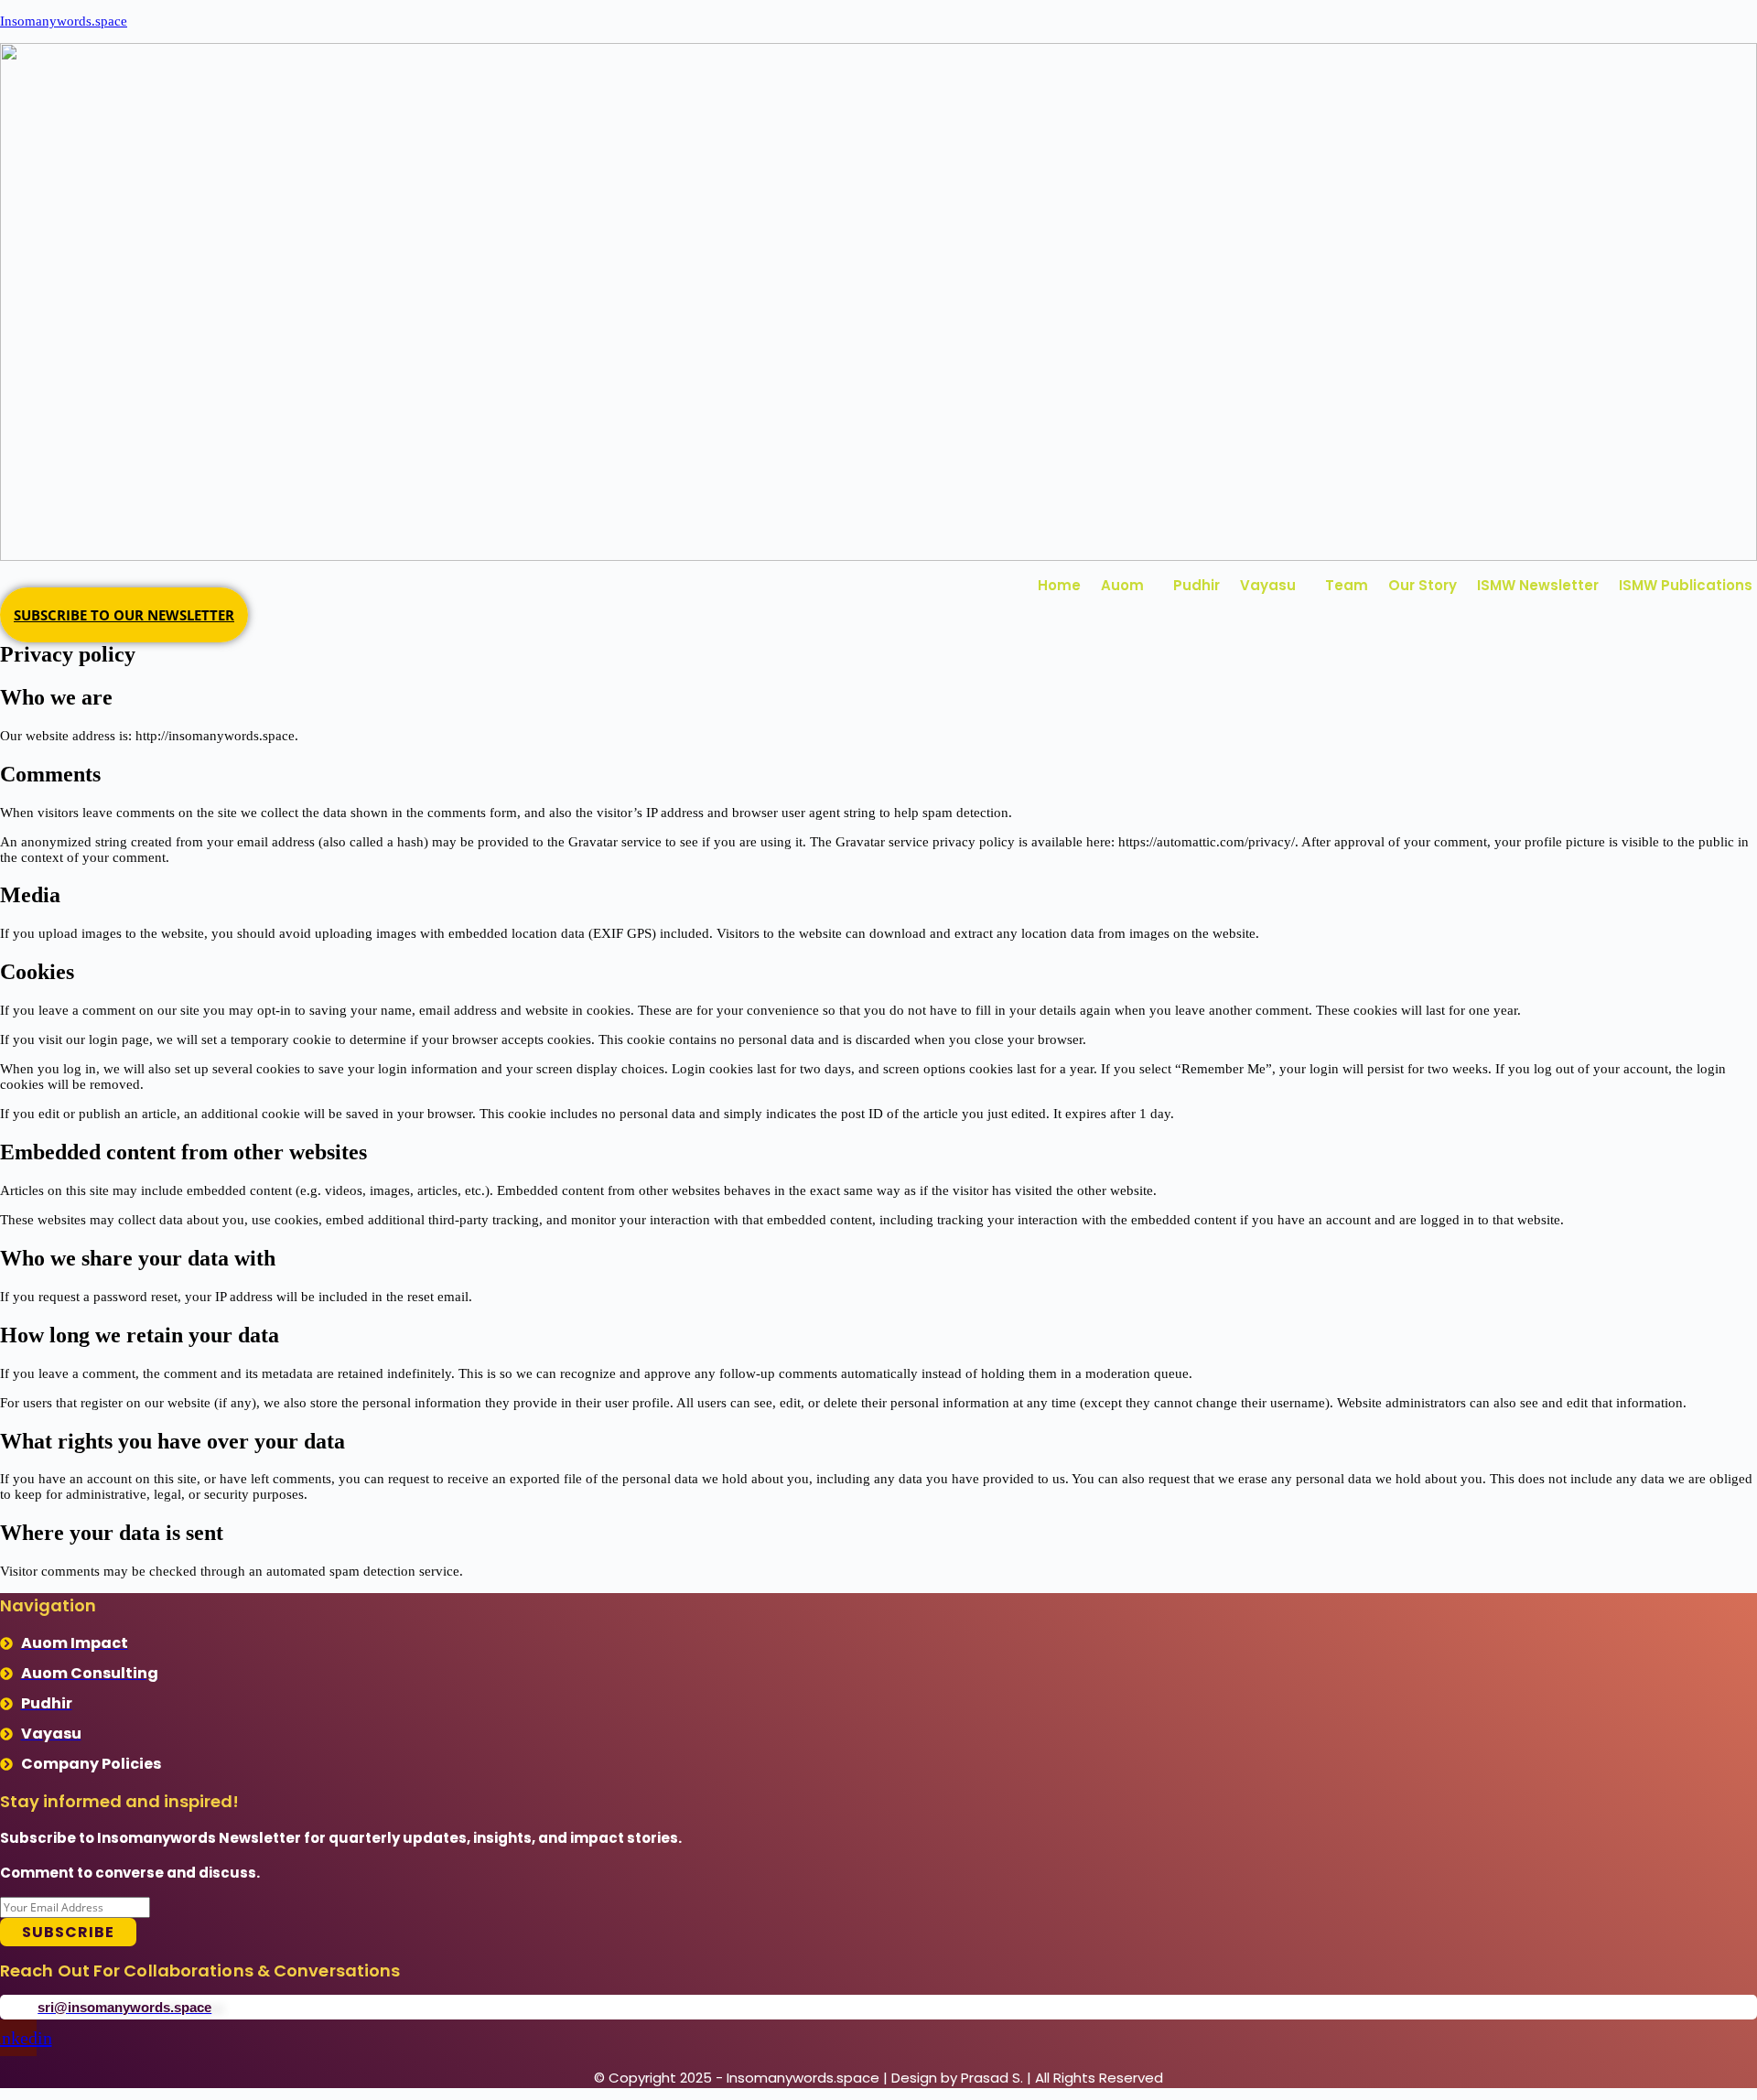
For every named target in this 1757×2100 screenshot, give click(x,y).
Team (1347, 585)
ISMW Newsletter (1538, 585)
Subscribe (68, 1932)
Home (1059, 585)
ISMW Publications (1686, 585)
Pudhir (1196, 585)
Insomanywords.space (64, 21)
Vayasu (1268, 585)
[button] (1127, 585)
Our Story (1423, 585)
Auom (1122, 585)
